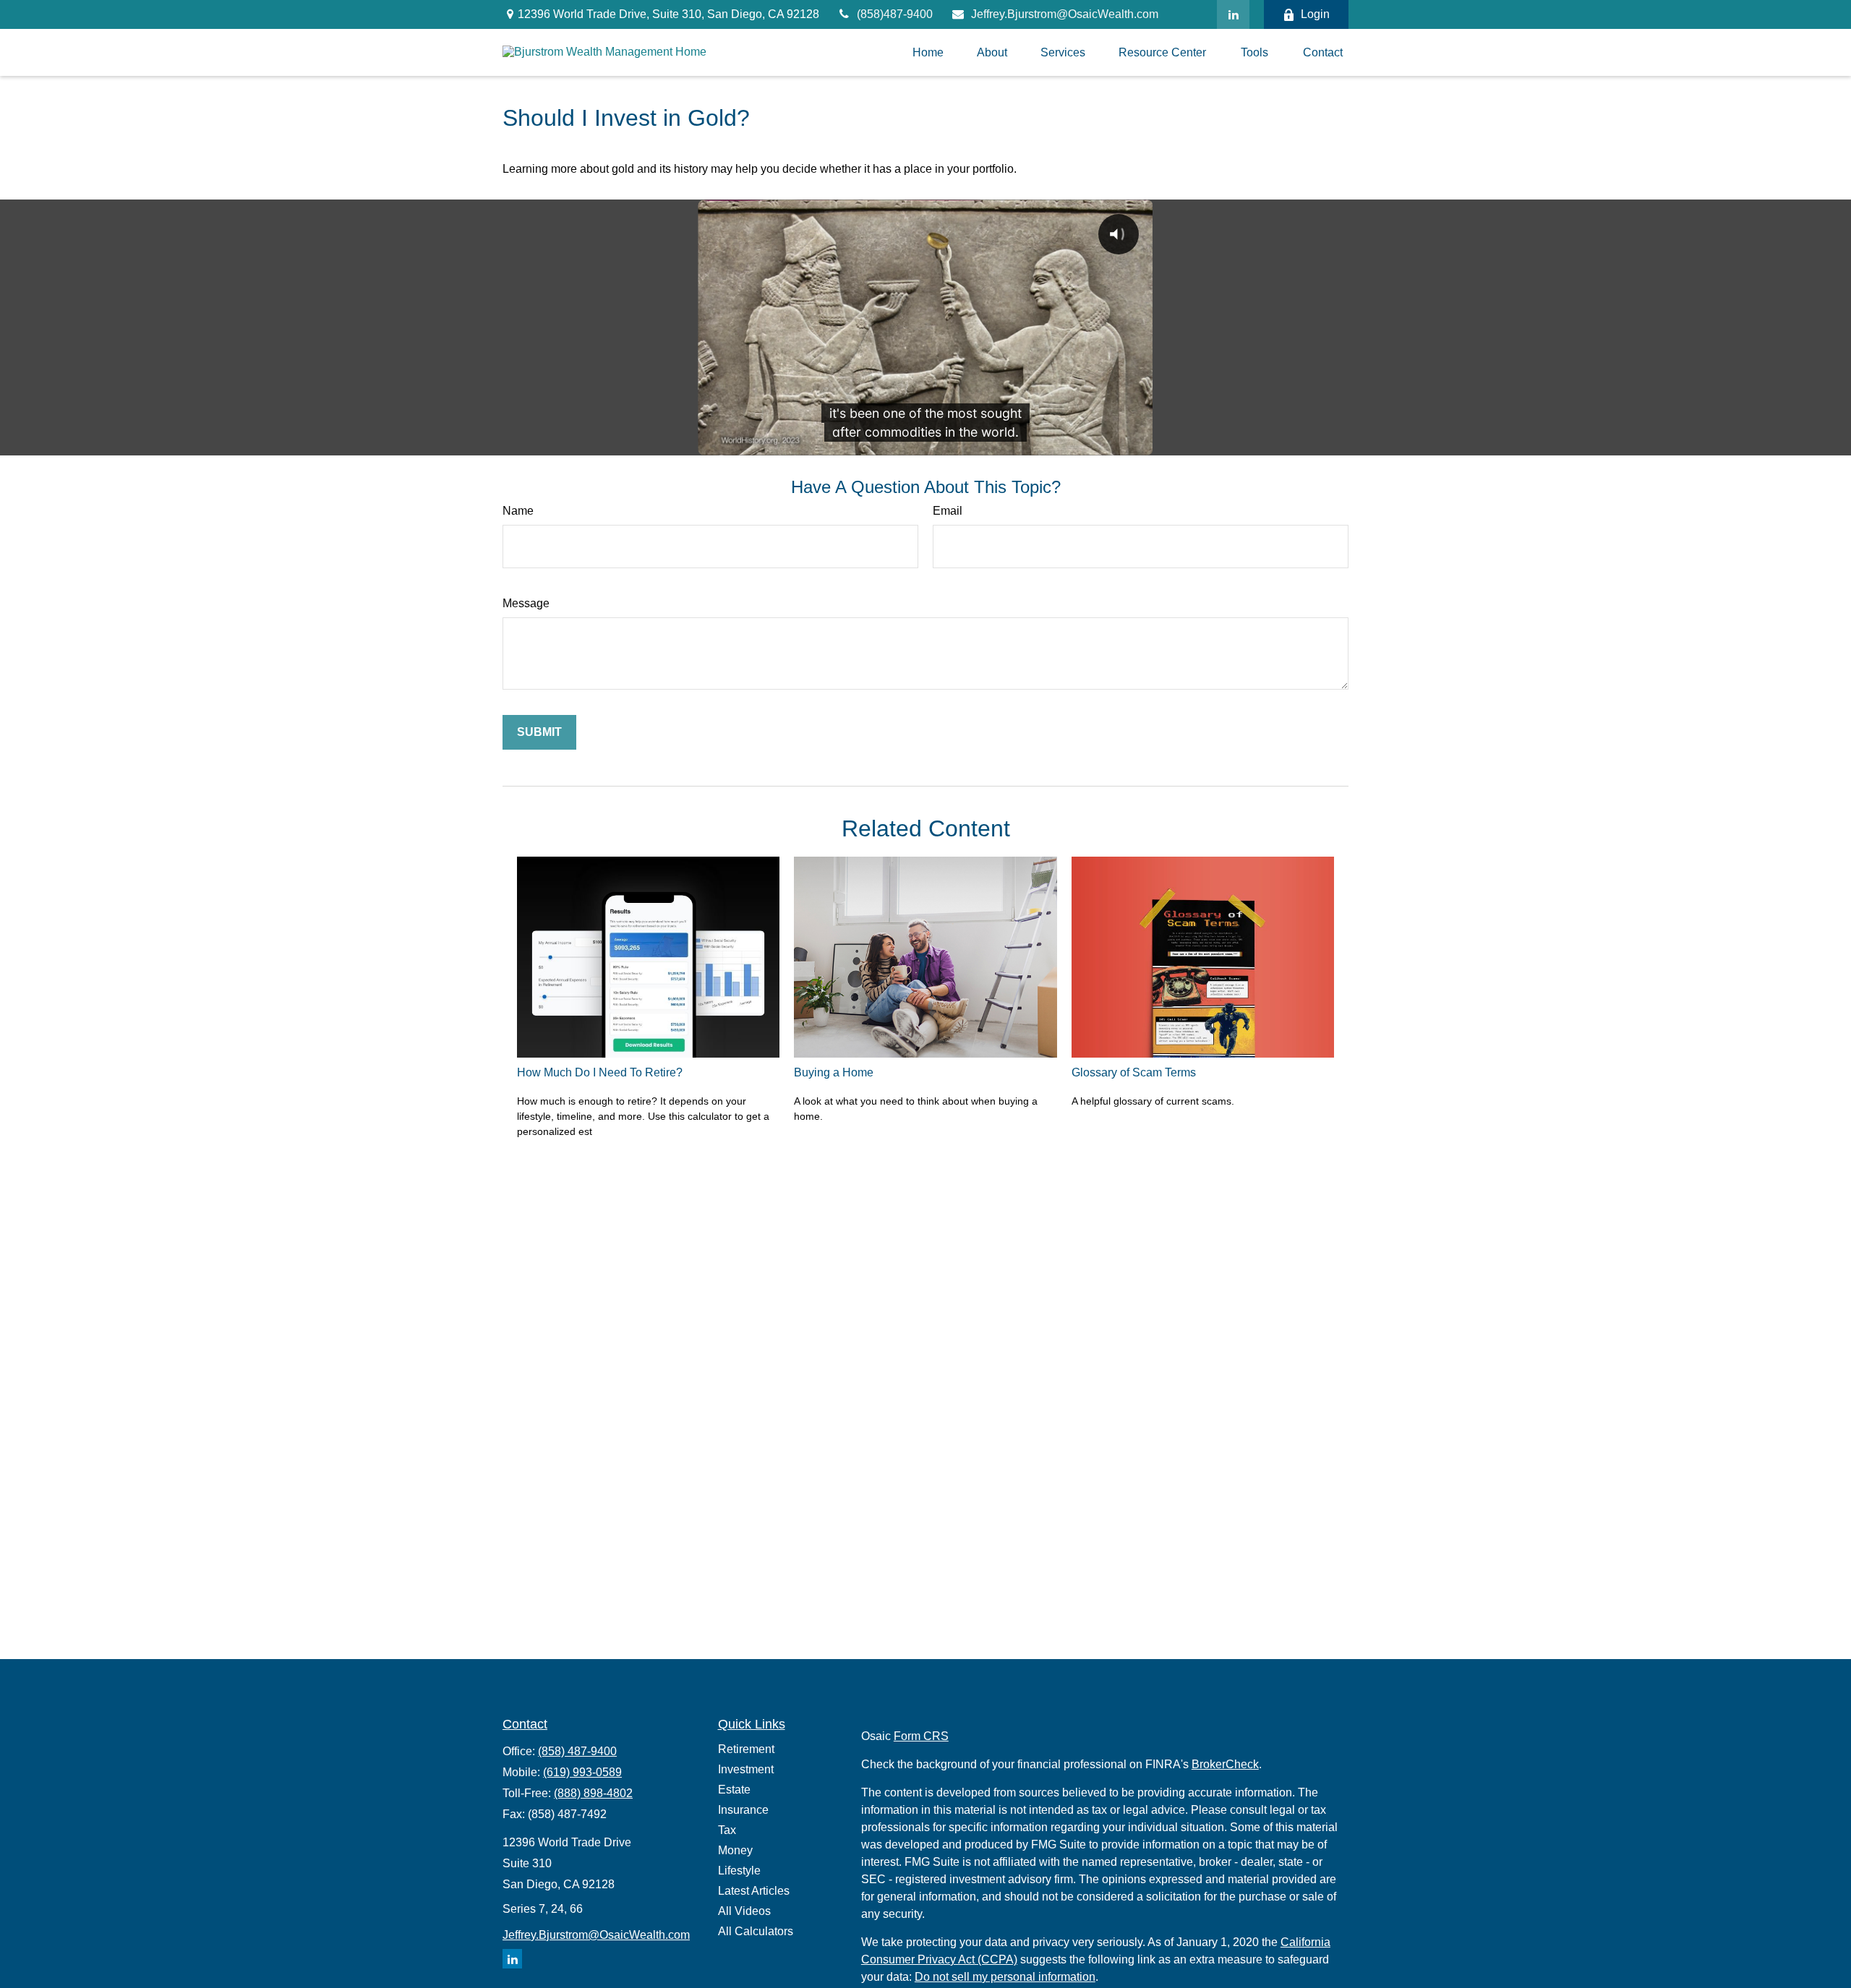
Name (518, 511)
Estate (734, 1790)
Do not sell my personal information (1005, 1977)
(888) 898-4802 (593, 1793)
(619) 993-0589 (582, 1772)
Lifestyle (739, 1871)
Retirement (746, 1749)
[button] (928, 52)
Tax (727, 1830)
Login (1315, 14)
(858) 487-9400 (577, 1751)
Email (948, 511)
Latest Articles (754, 1891)
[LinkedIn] (1233, 14)
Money (735, 1850)
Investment (746, 1769)
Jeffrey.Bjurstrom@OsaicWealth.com (1065, 14)
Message (526, 603)
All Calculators (756, 1931)
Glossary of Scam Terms (1134, 1072)
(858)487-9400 (895, 14)
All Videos (744, 1911)
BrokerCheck (1225, 1764)
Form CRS (921, 1736)
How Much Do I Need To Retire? (600, 1072)
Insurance (743, 1810)
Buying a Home (834, 1072)
